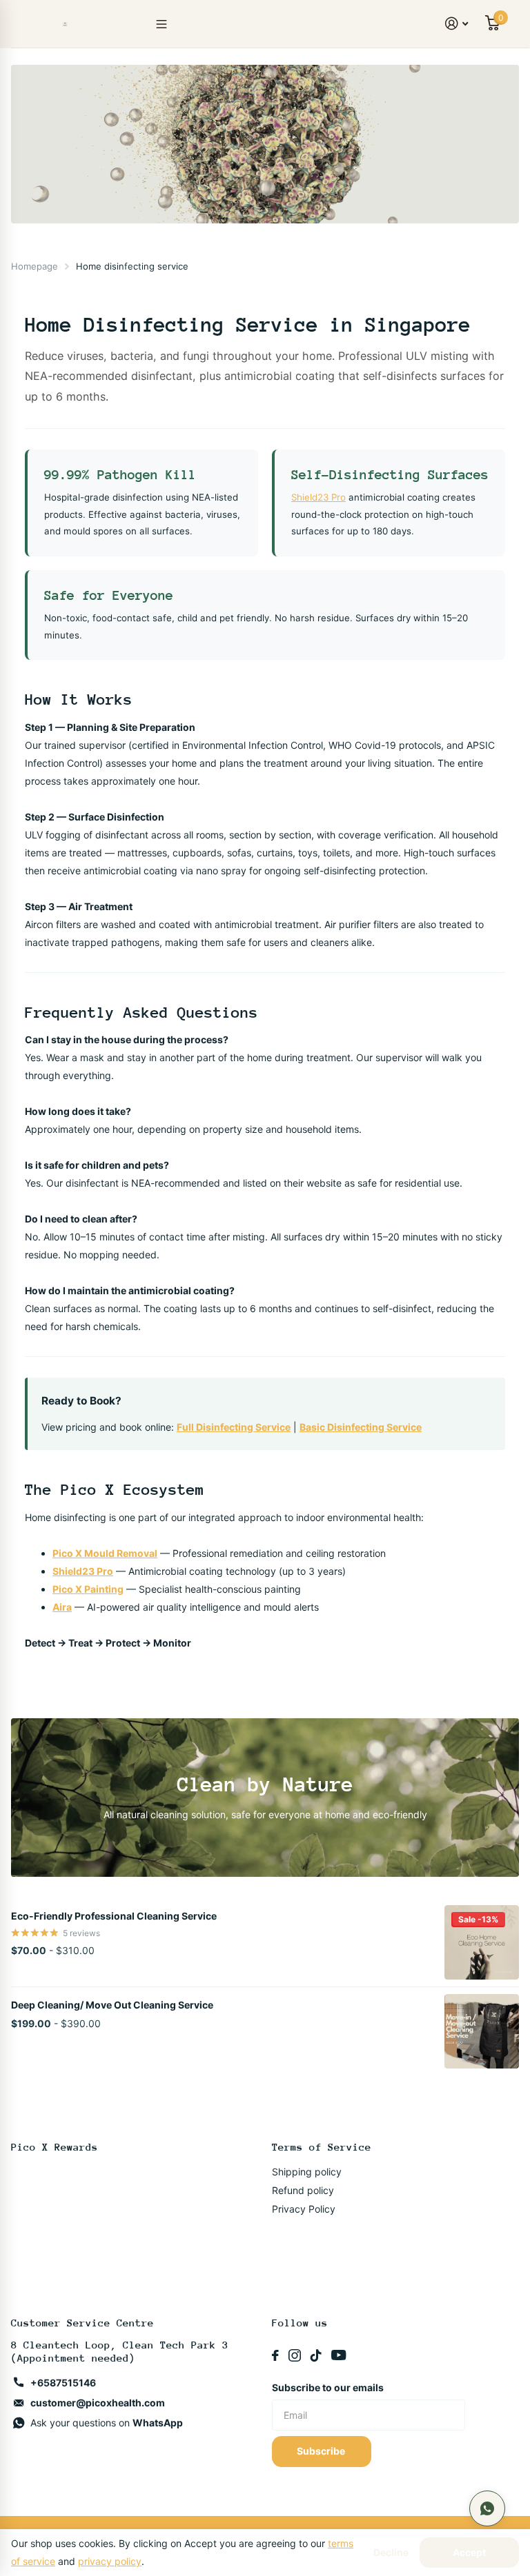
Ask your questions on (107, 2423)
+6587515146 (63, 2383)
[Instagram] (295, 2355)
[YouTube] (338, 2355)
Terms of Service (322, 2147)
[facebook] (275, 2355)
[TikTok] (316, 2355)
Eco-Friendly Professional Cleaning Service (114, 1916)
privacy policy (110, 2561)
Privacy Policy (304, 2209)
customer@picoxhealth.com (98, 2403)
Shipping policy (307, 2172)
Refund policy (303, 2190)
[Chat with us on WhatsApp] (487, 2508)
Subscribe (322, 2451)
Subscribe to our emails (328, 2387)
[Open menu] (161, 24)
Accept (469, 2552)
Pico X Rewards (55, 2147)
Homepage (35, 266)
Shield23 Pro (318, 497)
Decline (391, 2553)
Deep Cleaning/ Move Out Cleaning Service (112, 2005)
